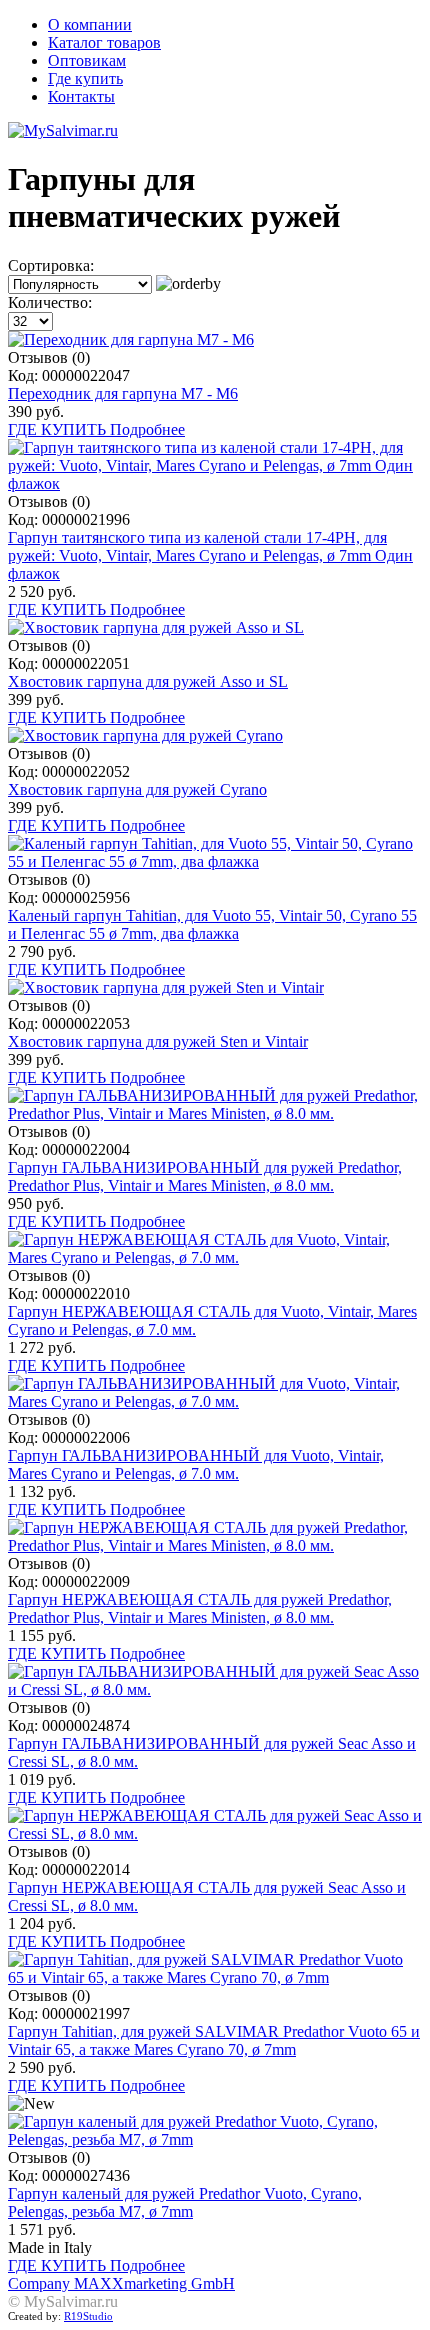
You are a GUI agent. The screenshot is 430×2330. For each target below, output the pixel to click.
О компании (90, 24)
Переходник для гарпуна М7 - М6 (123, 393)
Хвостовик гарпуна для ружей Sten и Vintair (158, 1041)
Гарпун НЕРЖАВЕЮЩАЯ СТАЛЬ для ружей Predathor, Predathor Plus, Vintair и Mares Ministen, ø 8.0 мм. (200, 1608)
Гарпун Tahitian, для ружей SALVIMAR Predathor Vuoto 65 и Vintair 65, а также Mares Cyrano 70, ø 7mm (214, 2040)
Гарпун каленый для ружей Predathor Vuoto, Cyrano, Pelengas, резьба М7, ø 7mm (185, 2202)
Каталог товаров (104, 42)
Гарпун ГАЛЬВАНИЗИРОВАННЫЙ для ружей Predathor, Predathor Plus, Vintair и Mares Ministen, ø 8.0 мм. (205, 1176)
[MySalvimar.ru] (215, 131)
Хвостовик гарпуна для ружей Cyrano (137, 789)
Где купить (85, 78)
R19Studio (88, 2316)
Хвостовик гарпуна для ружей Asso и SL (148, 681)
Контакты (81, 96)
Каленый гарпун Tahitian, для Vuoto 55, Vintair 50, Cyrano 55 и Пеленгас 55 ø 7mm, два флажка (212, 924)
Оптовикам (87, 60)
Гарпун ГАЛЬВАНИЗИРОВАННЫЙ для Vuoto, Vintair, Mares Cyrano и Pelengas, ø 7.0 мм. (196, 1464)
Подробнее (147, 429)
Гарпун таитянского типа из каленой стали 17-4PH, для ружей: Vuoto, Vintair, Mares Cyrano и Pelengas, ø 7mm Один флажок (210, 555)
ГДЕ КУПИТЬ (59, 429)
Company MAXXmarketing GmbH (121, 2283)
